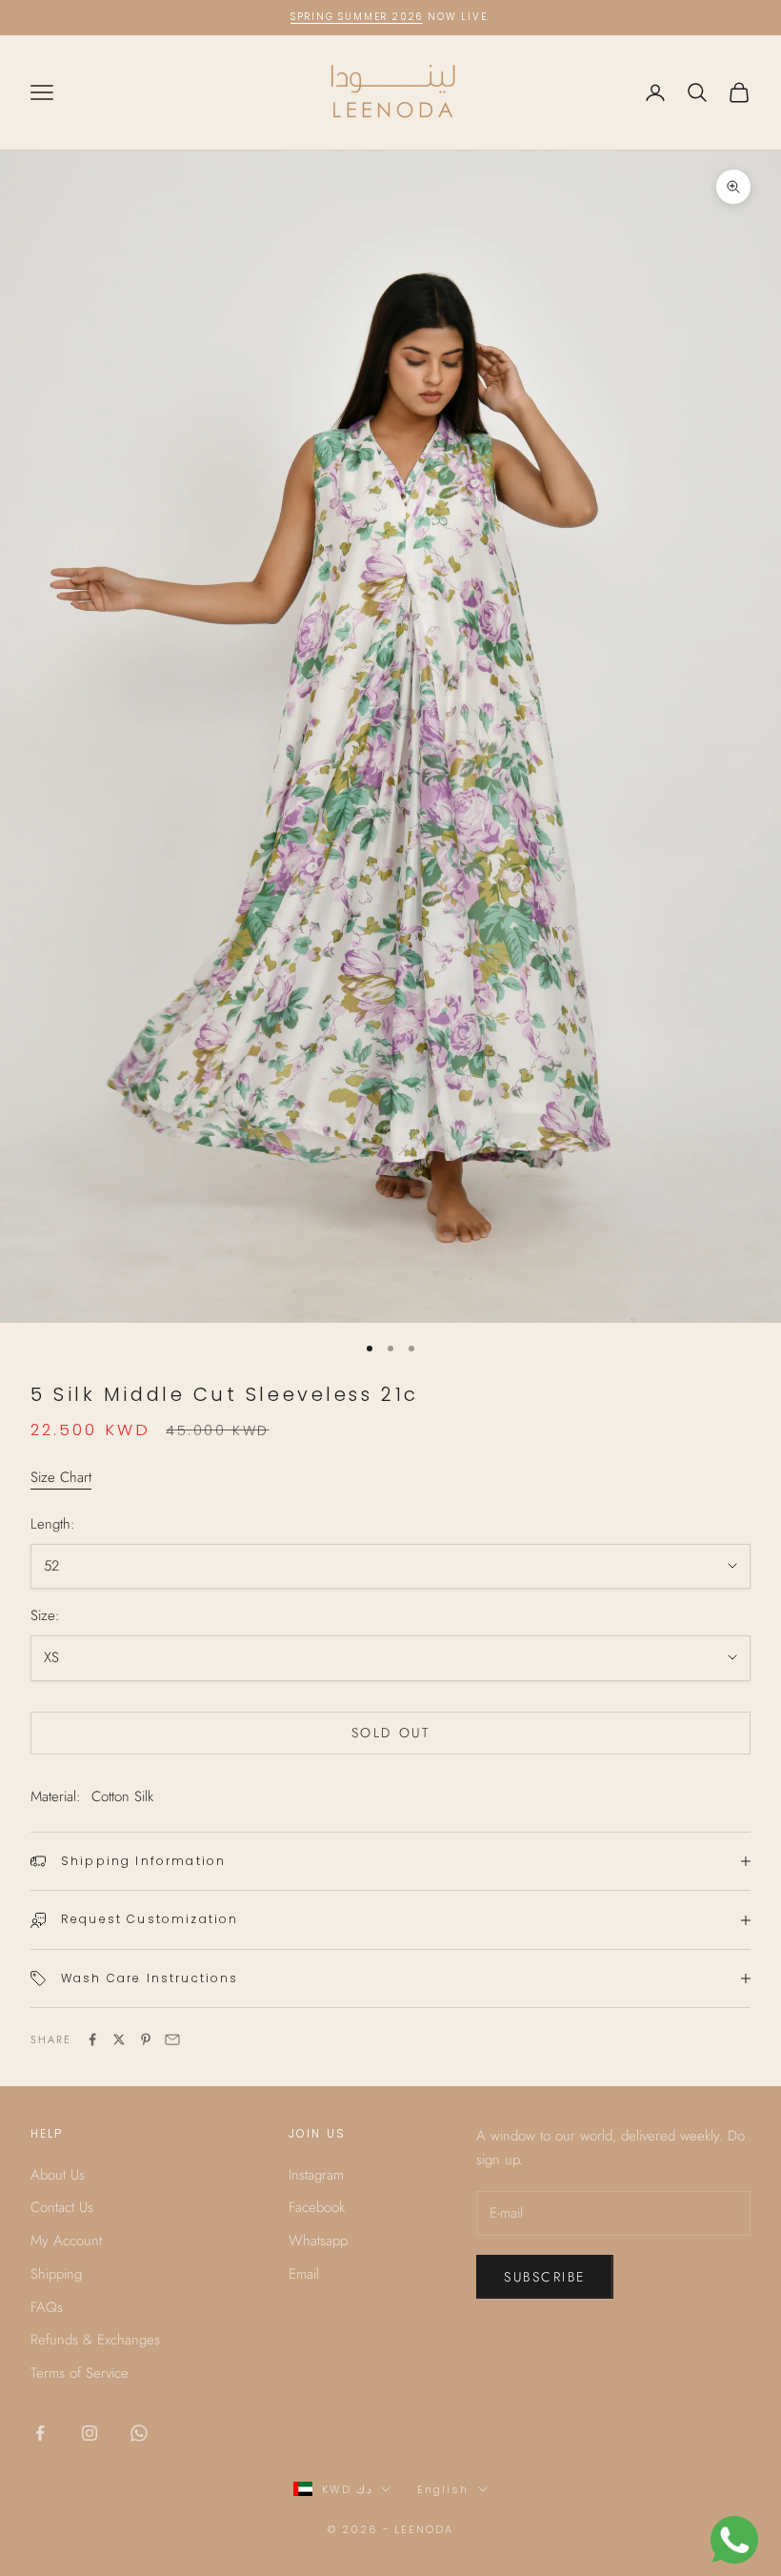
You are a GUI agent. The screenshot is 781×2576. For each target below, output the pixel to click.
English (443, 2489)
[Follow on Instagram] (90, 2433)
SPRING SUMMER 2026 (357, 17)
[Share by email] (172, 2039)
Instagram (316, 2175)
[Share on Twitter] (119, 2039)
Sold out (390, 1733)
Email (304, 2274)
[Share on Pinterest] (146, 2039)
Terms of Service (80, 2373)
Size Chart (61, 1477)
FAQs (47, 2307)
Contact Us (62, 2207)
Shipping (56, 2274)
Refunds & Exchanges (95, 2340)
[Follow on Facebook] (40, 2433)
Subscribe (545, 2277)
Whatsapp (318, 2241)
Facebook (317, 2207)
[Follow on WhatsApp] (139, 2433)
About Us (58, 2175)
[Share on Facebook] (92, 2039)
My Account (66, 2241)
